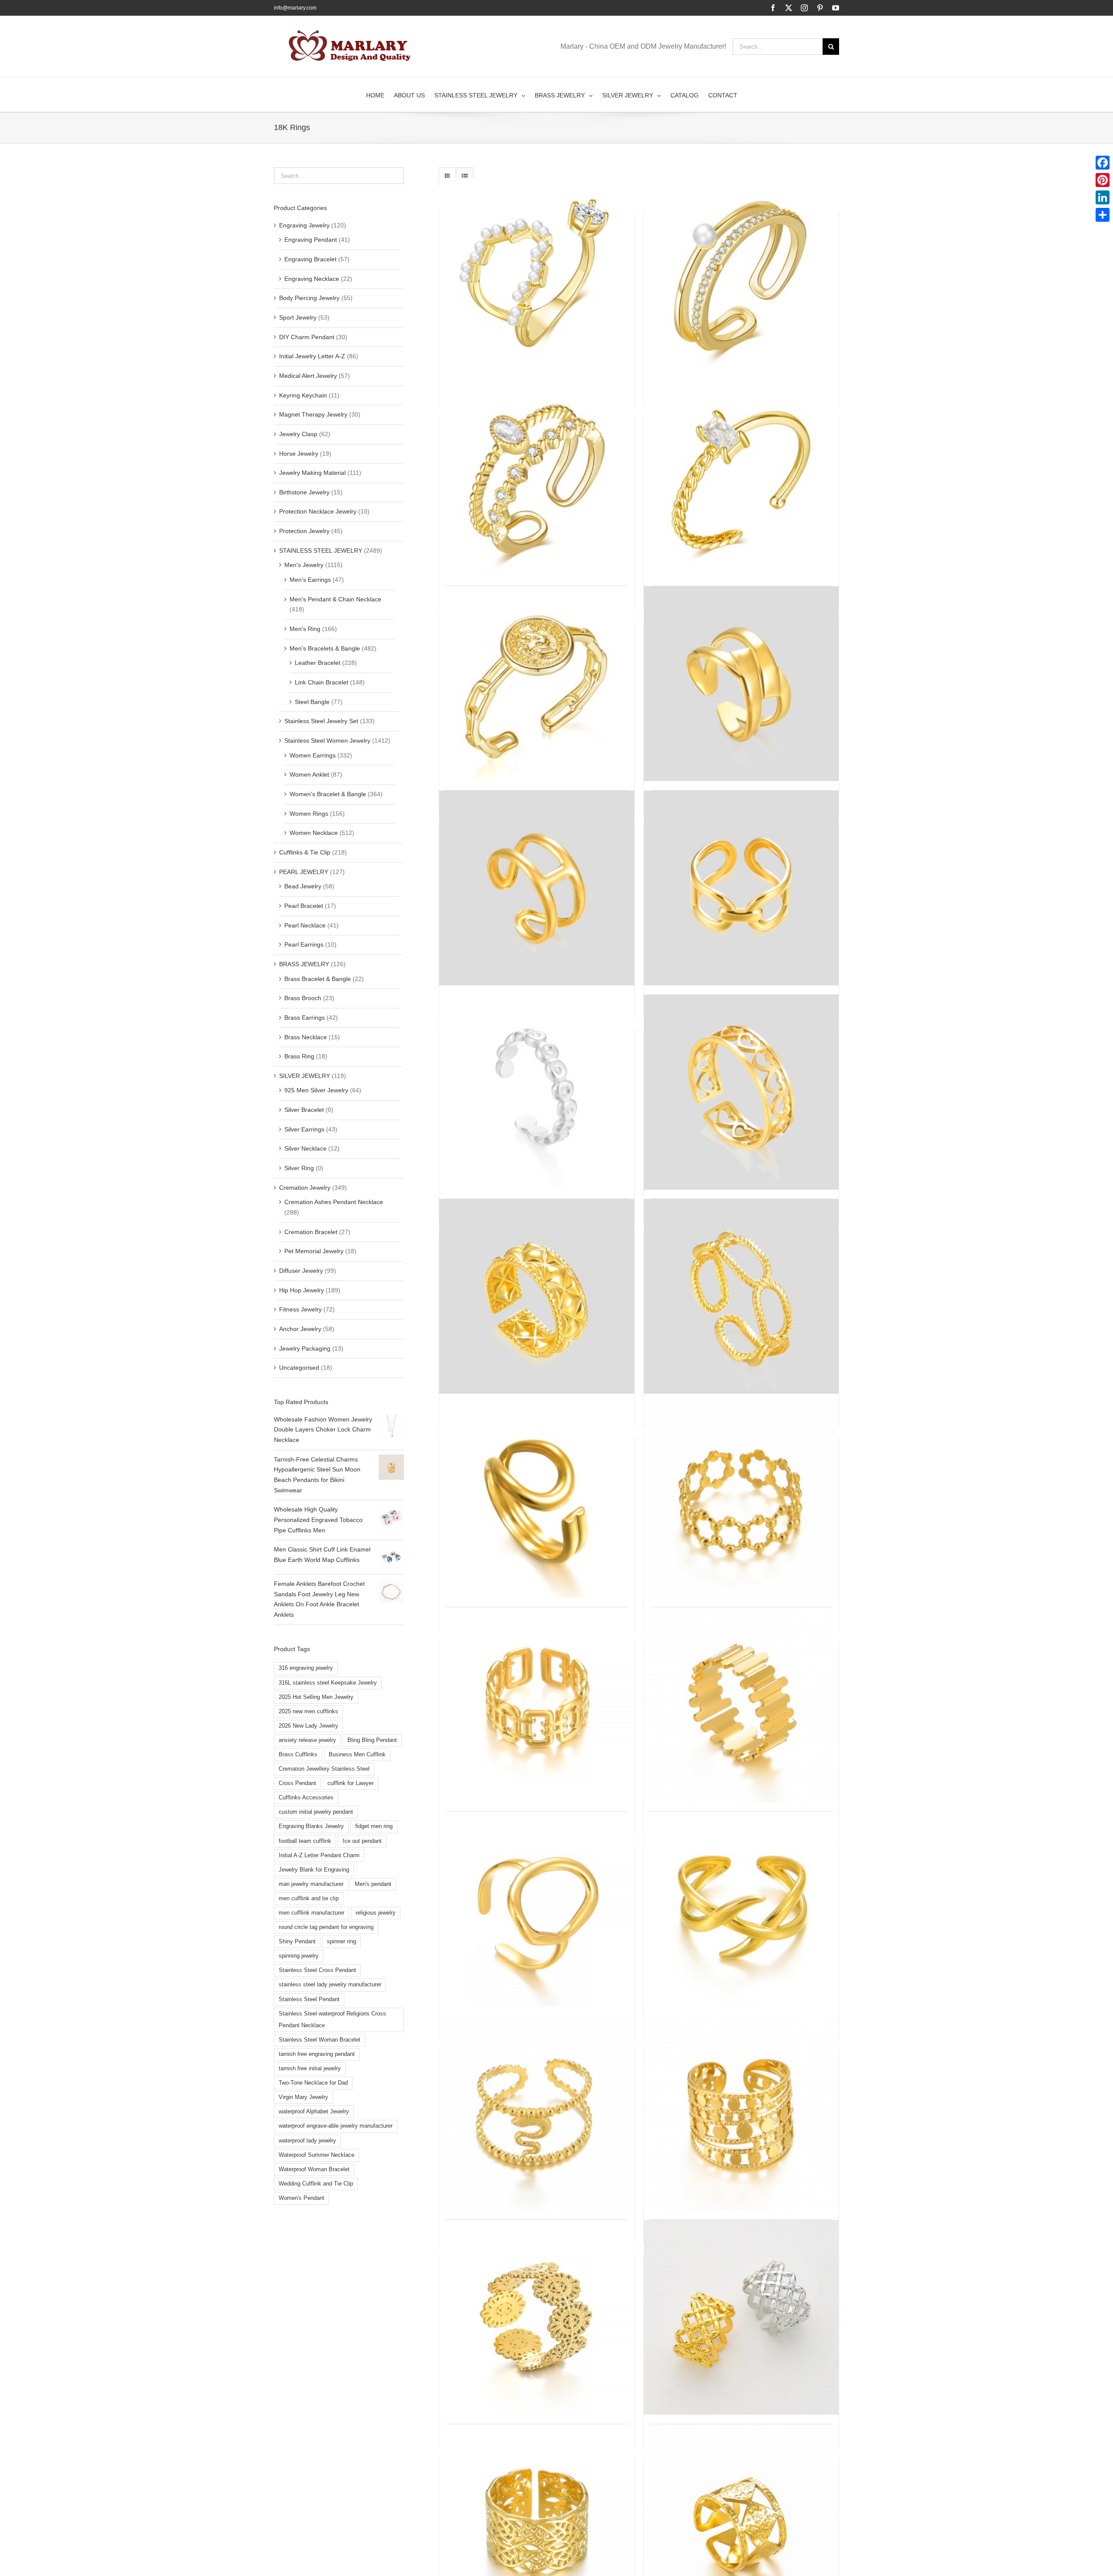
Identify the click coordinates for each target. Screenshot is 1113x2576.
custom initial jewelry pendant (316, 1812)
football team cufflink (305, 1841)
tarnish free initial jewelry (310, 2069)
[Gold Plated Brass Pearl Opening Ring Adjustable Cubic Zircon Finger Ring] (741, 275)
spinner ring (342, 1942)
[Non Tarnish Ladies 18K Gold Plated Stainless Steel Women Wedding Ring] (537, 2317)
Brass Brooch (303, 998)
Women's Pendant (302, 2198)
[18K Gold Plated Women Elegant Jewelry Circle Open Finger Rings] (537, 1909)
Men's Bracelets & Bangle (325, 648)
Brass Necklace (306, 1037)
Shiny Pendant (297, 1942)
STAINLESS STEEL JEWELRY (321, 551)
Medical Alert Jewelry (308, 376)
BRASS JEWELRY (304, 964)
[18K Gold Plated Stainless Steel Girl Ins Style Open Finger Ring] (741, 684)
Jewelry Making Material (312, 473)
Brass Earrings (305, 1018)
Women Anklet (309, 774)
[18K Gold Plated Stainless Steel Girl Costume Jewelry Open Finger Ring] (741, 1501)
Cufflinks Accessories (306, 1798)
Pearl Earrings (304, 944)
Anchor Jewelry (300, 1329)
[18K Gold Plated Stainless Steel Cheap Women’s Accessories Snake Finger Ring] (537, 2113)
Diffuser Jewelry (301, 1271)
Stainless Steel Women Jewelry (327, 741)
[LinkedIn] (1103, 197)
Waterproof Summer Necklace (317, 2155)
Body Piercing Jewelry (309, 298)
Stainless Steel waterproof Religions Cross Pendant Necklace (332, 2020)
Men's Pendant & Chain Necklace (335, 599)
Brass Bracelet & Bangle (318, 979)
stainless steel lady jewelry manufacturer (330, 1985)
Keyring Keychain (303, 395)
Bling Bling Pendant (372, 1740)
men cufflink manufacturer (312, 1913)
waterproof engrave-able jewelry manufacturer (336, 2126)
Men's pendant (373, 1884)
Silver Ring (299, 1168)
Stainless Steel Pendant (309, 1999)
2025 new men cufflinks (308, 1712)
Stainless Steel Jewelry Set (321, 721)
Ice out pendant (362, 1841)
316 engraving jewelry (306, 1668)
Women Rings (309, 814)
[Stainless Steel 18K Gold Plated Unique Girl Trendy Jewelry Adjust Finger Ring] (741, 888)
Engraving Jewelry (304, 225)
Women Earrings (313, 755)
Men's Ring (305, 629)
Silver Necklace (305, 1148)
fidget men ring (374, 1826)
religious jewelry (376, 1913)
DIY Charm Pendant (307, 337)
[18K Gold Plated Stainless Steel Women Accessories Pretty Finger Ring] (537, 888)
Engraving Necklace (312, 279)
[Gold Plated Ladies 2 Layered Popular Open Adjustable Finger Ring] (537, 480)
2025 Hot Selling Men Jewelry (316, 1697)
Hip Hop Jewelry (302, 1290)
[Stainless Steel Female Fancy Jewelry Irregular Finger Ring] (741, 1705)
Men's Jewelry (304, 565)
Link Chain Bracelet (322, 682)
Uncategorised (299, 1368)
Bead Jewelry (303, 886)
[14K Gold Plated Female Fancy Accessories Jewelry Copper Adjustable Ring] (741, 480)
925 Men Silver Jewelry (316, 1090)
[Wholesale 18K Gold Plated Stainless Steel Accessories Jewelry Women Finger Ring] (537, 1705)
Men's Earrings (310, 580)
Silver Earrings (304, 1129)
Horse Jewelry (299, 454)
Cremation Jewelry (305, 1188)
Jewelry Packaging (305, 1348)
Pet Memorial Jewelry (314, 1251)
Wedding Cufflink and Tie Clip (316, 2184)
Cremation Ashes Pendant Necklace (334, 1202)
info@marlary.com (295, 8)
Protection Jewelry (304, 531)
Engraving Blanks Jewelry (311, 1826)
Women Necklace (314, 833)
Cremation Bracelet (311, 1232)
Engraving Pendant (311, 240)
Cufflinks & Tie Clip (305, 852)
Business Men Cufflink (357, 1755)
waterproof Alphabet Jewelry (314, 2112)
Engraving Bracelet (310, 259)
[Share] (1103, 215)
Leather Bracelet (318, 663)
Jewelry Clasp (298, 434)
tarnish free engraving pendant (317, 2054)
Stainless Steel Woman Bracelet (320, 2040)
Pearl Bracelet (304, 906)
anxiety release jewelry (307, 1740)
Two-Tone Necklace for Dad (313, 2083)
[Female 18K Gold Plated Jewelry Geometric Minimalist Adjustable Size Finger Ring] (741, 1909)
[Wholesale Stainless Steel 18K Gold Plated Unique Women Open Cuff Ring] (537, 1092)
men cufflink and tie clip (309, 1899)
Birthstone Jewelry (304, 492)
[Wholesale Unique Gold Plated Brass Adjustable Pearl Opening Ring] (537, 275)
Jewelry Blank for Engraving (314, 1870)
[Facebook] (1103, 163)
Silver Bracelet (304, 1110)
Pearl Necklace (305, 925)
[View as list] (465, 176)
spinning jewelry (299, 1956)
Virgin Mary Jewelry (303, 2097)
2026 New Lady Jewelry (308, 1726)
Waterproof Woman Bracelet (314, 2169)
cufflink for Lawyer (350, 1783)
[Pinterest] (1103, 180)
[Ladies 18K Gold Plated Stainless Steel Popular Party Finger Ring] (537, 1296)
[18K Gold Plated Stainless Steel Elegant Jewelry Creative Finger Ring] (741, 2317)
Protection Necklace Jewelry (318, 511)
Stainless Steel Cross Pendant (317, 1970)
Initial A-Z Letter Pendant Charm (319, 1855)
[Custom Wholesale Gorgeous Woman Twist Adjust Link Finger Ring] (741, 1296)
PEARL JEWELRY (304, 872)
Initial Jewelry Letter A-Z (312, 356)
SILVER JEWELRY (305, 1076)
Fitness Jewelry (300, 1309)
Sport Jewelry (298, 317)
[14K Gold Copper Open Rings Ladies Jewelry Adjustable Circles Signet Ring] (537, 684)
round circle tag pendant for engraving (326, 1927)
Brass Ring (299, 1056)
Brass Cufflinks (298, 1755)
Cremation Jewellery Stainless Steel (324, 1769)
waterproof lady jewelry (307, 2141)
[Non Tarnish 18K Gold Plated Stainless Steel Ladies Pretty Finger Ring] (741, 2113)
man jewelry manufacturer (311, 1884)
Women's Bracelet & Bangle (328, 794)
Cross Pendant (297, 1783)
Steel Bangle (312, 702)
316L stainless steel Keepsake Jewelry (328, 1683)
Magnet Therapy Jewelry (313, 414)
